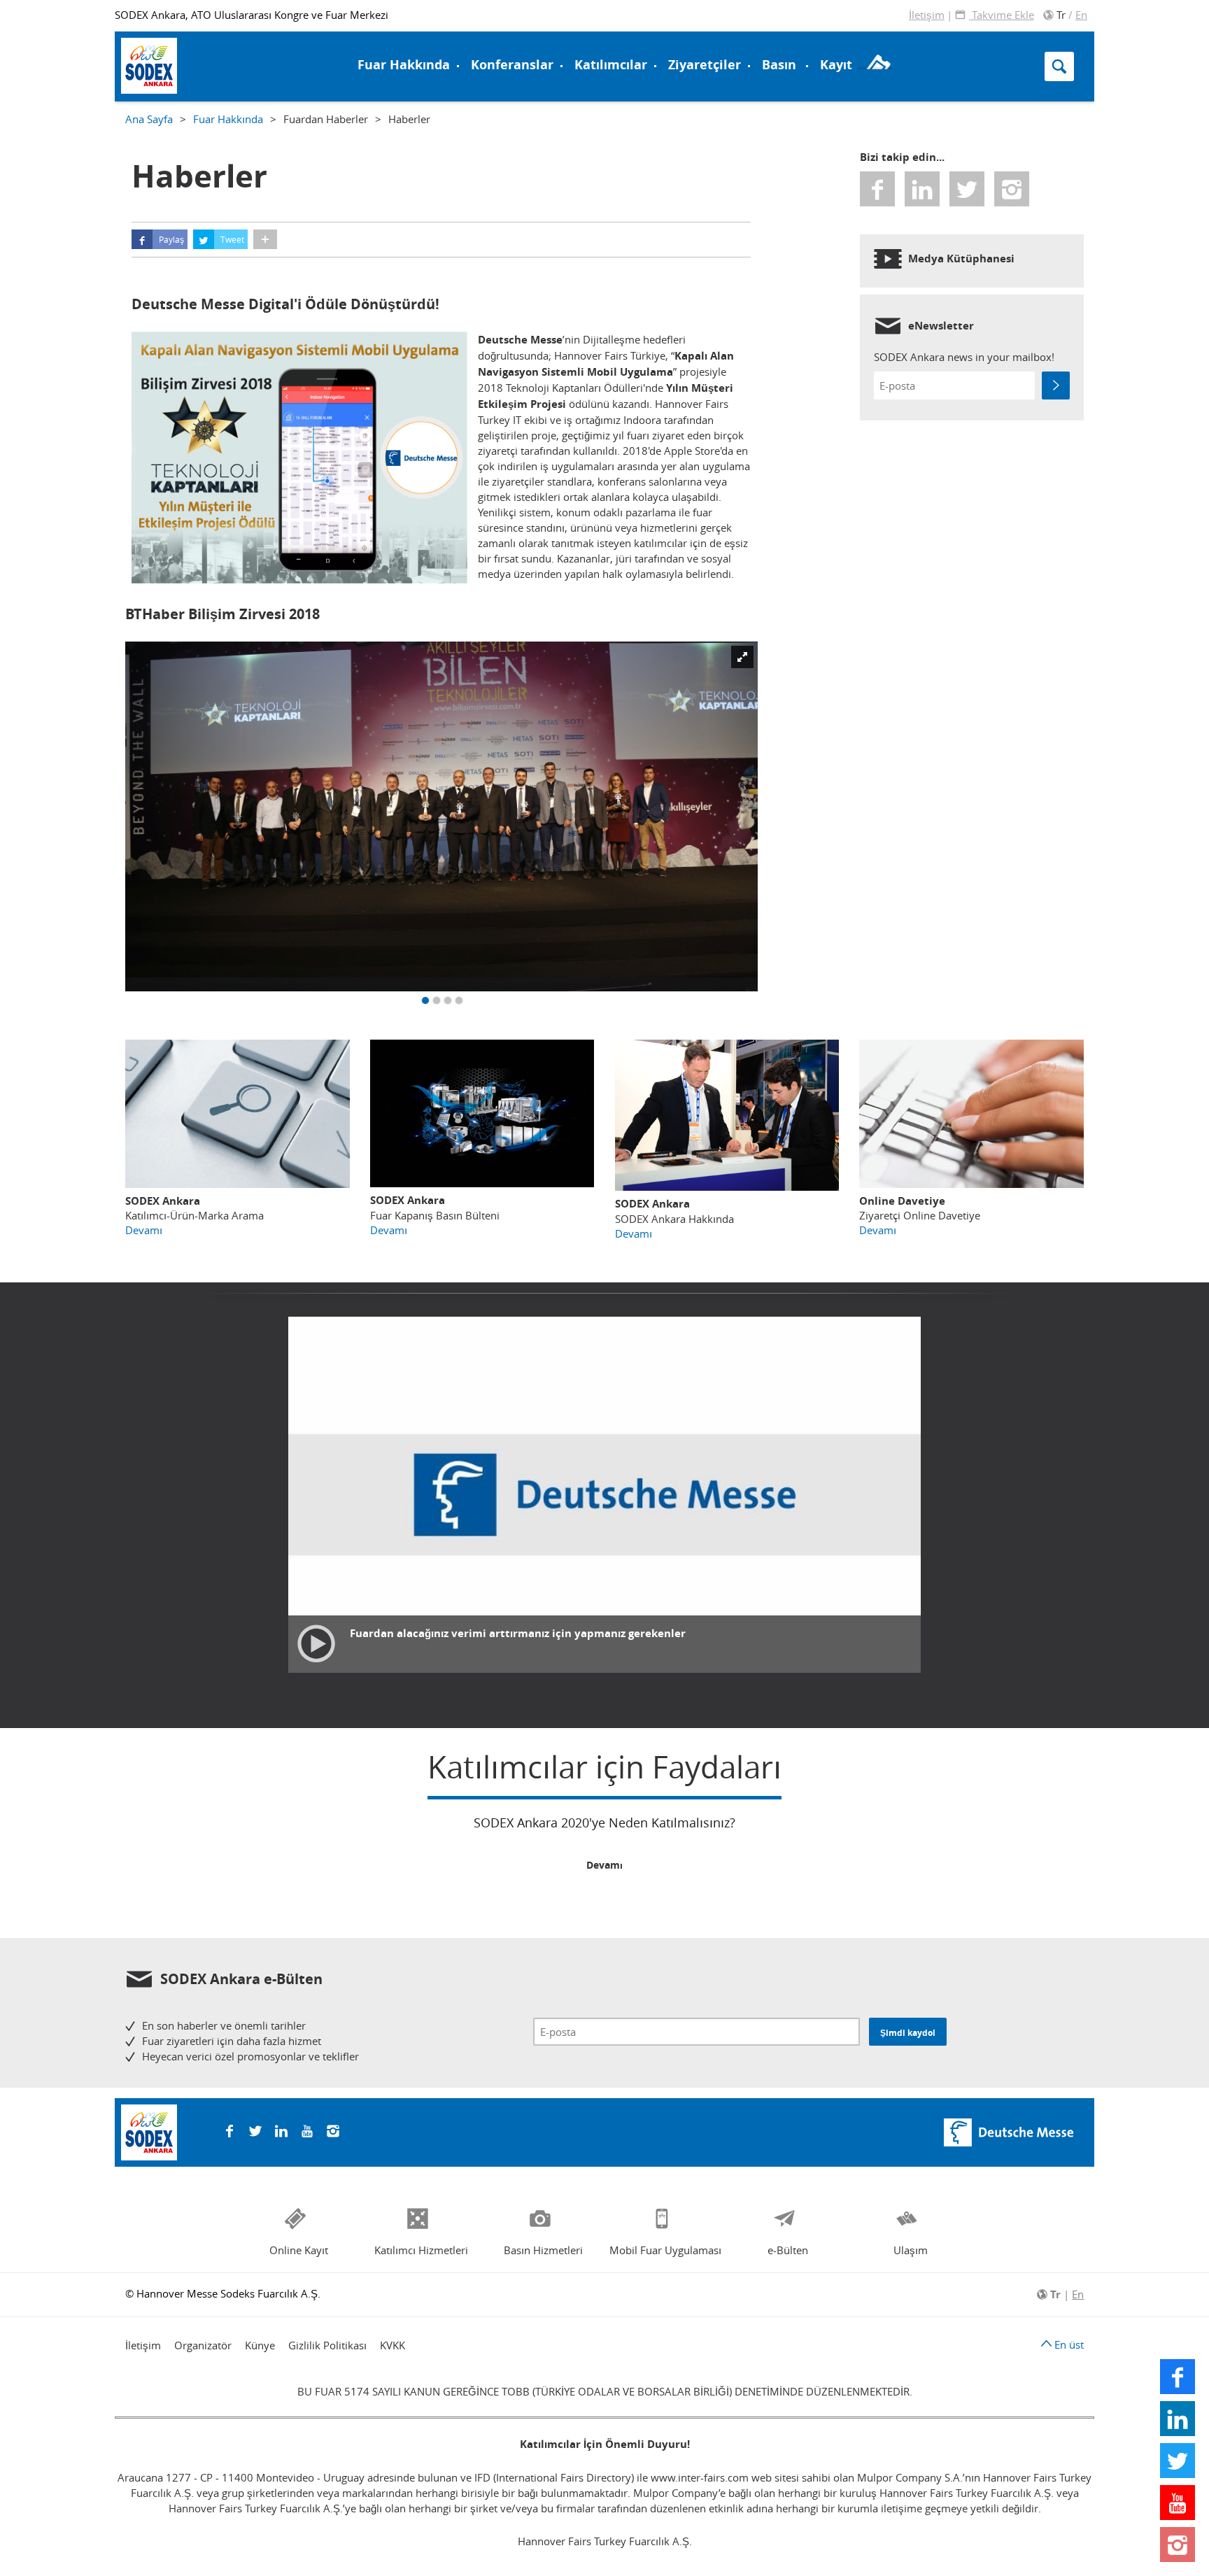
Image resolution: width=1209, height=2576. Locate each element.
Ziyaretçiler (705, 65)
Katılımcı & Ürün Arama (687, 37)
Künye (260, 2345)
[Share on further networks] (265, 239)
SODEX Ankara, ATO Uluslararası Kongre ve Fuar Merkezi (252, 15)
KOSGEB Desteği (177, 54)
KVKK (393, 2345)
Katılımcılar (611, 65)
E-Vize (150, 37)
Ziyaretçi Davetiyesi (188, 65)
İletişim (927, 15)
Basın (779, 65)
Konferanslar (512, 65)
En (1081, 15)
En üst (1068, 2344)
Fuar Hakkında (404, 65)
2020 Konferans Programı (201, 65)
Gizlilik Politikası (327, 2345)
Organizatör (203, 2345)
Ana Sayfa (149, 119)
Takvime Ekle (1002, 15)
